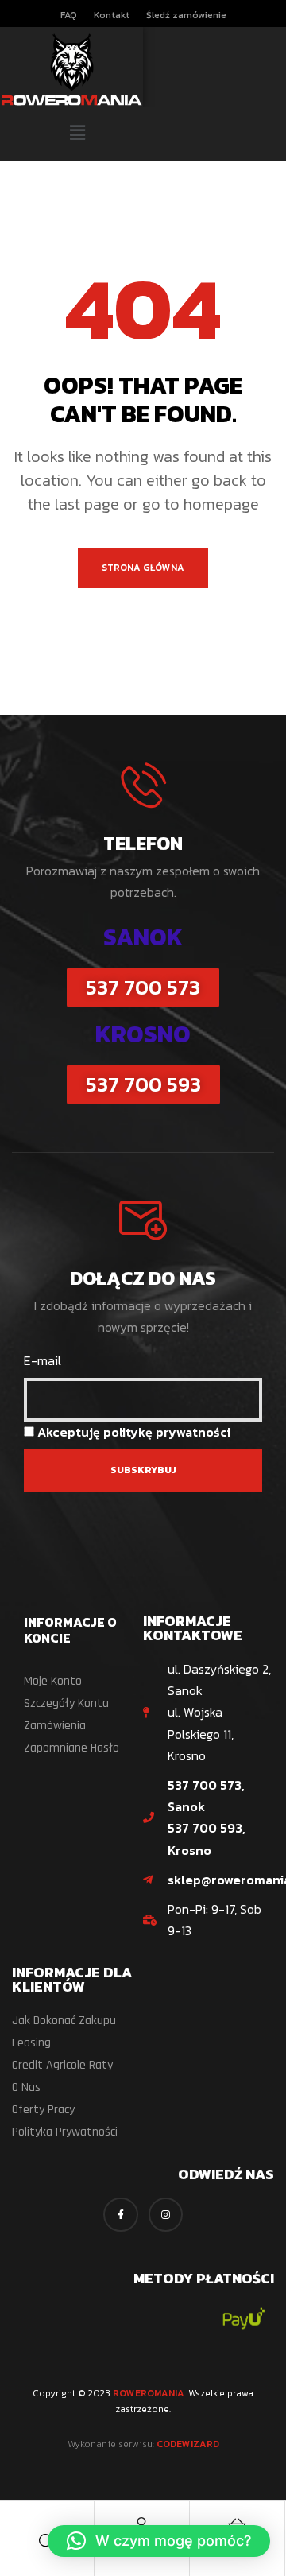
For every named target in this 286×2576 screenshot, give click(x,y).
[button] (77, 134)
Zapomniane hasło (71, 1748)
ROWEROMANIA (149, 2393)
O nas (26, 2087)
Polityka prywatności (65, 2132)
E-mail (43, 1360)
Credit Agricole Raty (62, 2065)
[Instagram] (166, 2215)
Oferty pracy (43, 2110)
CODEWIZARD (188, 2444)
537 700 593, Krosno (207, 1839)
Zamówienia (55, 1726)
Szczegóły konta (66, 1703)
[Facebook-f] (120, 2215)
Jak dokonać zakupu (64, 2021)
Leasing (31, 2043)
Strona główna (143, 568)
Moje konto (53, 1681)
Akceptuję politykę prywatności (134, 1432)
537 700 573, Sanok (206, 1796)
